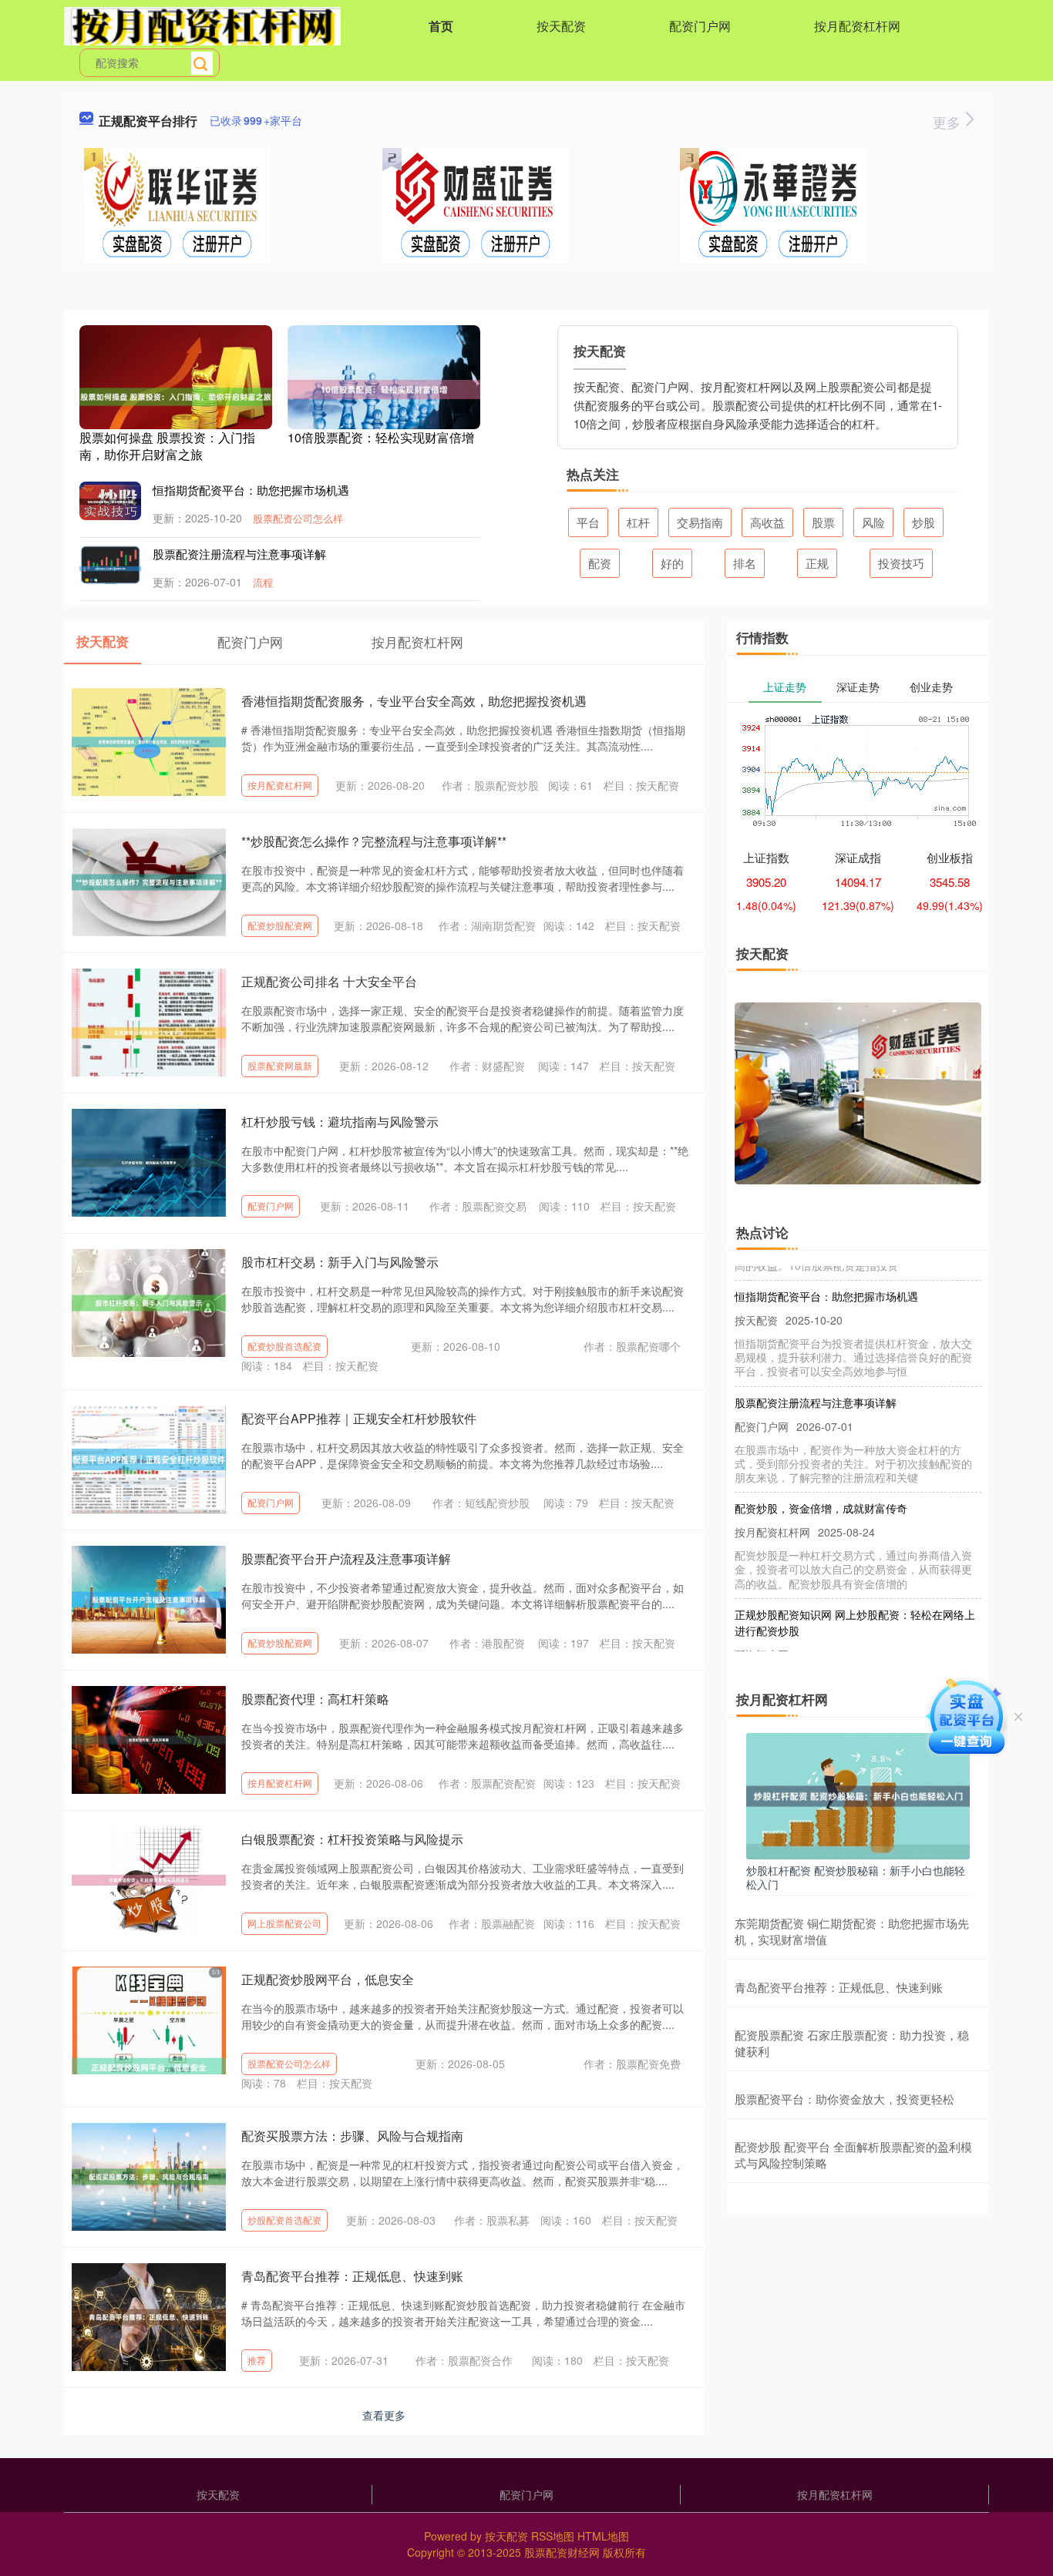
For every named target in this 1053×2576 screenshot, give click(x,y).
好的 (672, 563)
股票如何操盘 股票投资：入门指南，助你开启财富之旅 (167, 446)
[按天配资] (202, 25)
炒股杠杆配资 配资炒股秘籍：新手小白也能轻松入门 (856, 1877)
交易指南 (700, 522)
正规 (817, 563)
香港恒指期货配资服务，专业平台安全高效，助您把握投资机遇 (414, 701)
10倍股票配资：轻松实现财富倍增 (381, 437)
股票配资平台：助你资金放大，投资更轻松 (844, 2099)
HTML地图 (603, 2536)
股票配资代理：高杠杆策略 (315, 1699)
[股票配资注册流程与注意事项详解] (110, 566)
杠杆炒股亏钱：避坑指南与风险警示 (340, 1122)
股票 (823, 522)
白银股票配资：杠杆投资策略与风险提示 (352, 1839)
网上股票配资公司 (284, 1923)
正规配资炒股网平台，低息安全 (328, 1979)
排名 (745, 563)
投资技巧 (901, 563)
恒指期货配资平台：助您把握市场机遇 (251, 490)
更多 (949, 122)
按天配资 (561, 26)
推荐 (257, 2360)
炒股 (923, 522)
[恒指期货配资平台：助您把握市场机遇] (110, 501)
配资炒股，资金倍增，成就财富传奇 (821, 1483)
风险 (873, 522)
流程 (263, 582)
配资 (600, 563)
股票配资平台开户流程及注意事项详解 (346, 1558)
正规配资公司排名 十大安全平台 (329, 981)
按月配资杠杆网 (857, 26)
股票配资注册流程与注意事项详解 (239, 554)
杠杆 (638, 522)
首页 (441, 26)
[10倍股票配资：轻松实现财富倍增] (384, 388)
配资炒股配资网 (280, 925)
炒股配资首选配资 (284, 2220)
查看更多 (384, 2415)
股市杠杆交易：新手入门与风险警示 (340, 1262)
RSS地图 (553, 2536)
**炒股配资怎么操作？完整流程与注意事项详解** (374, 841)
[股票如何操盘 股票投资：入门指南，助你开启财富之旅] (176, 395)
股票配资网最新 (280, 1065)
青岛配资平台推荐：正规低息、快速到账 (352, 2276)
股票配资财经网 (562, 2552)
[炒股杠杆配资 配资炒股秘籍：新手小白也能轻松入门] (858, 1794)
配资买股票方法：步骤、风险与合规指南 (352, 2136)
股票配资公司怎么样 (298, 518)
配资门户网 (700, 26)
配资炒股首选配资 (284, 1346)
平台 (588, 522)
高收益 (767, 522)
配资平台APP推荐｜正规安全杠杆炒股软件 (359, 1418)
